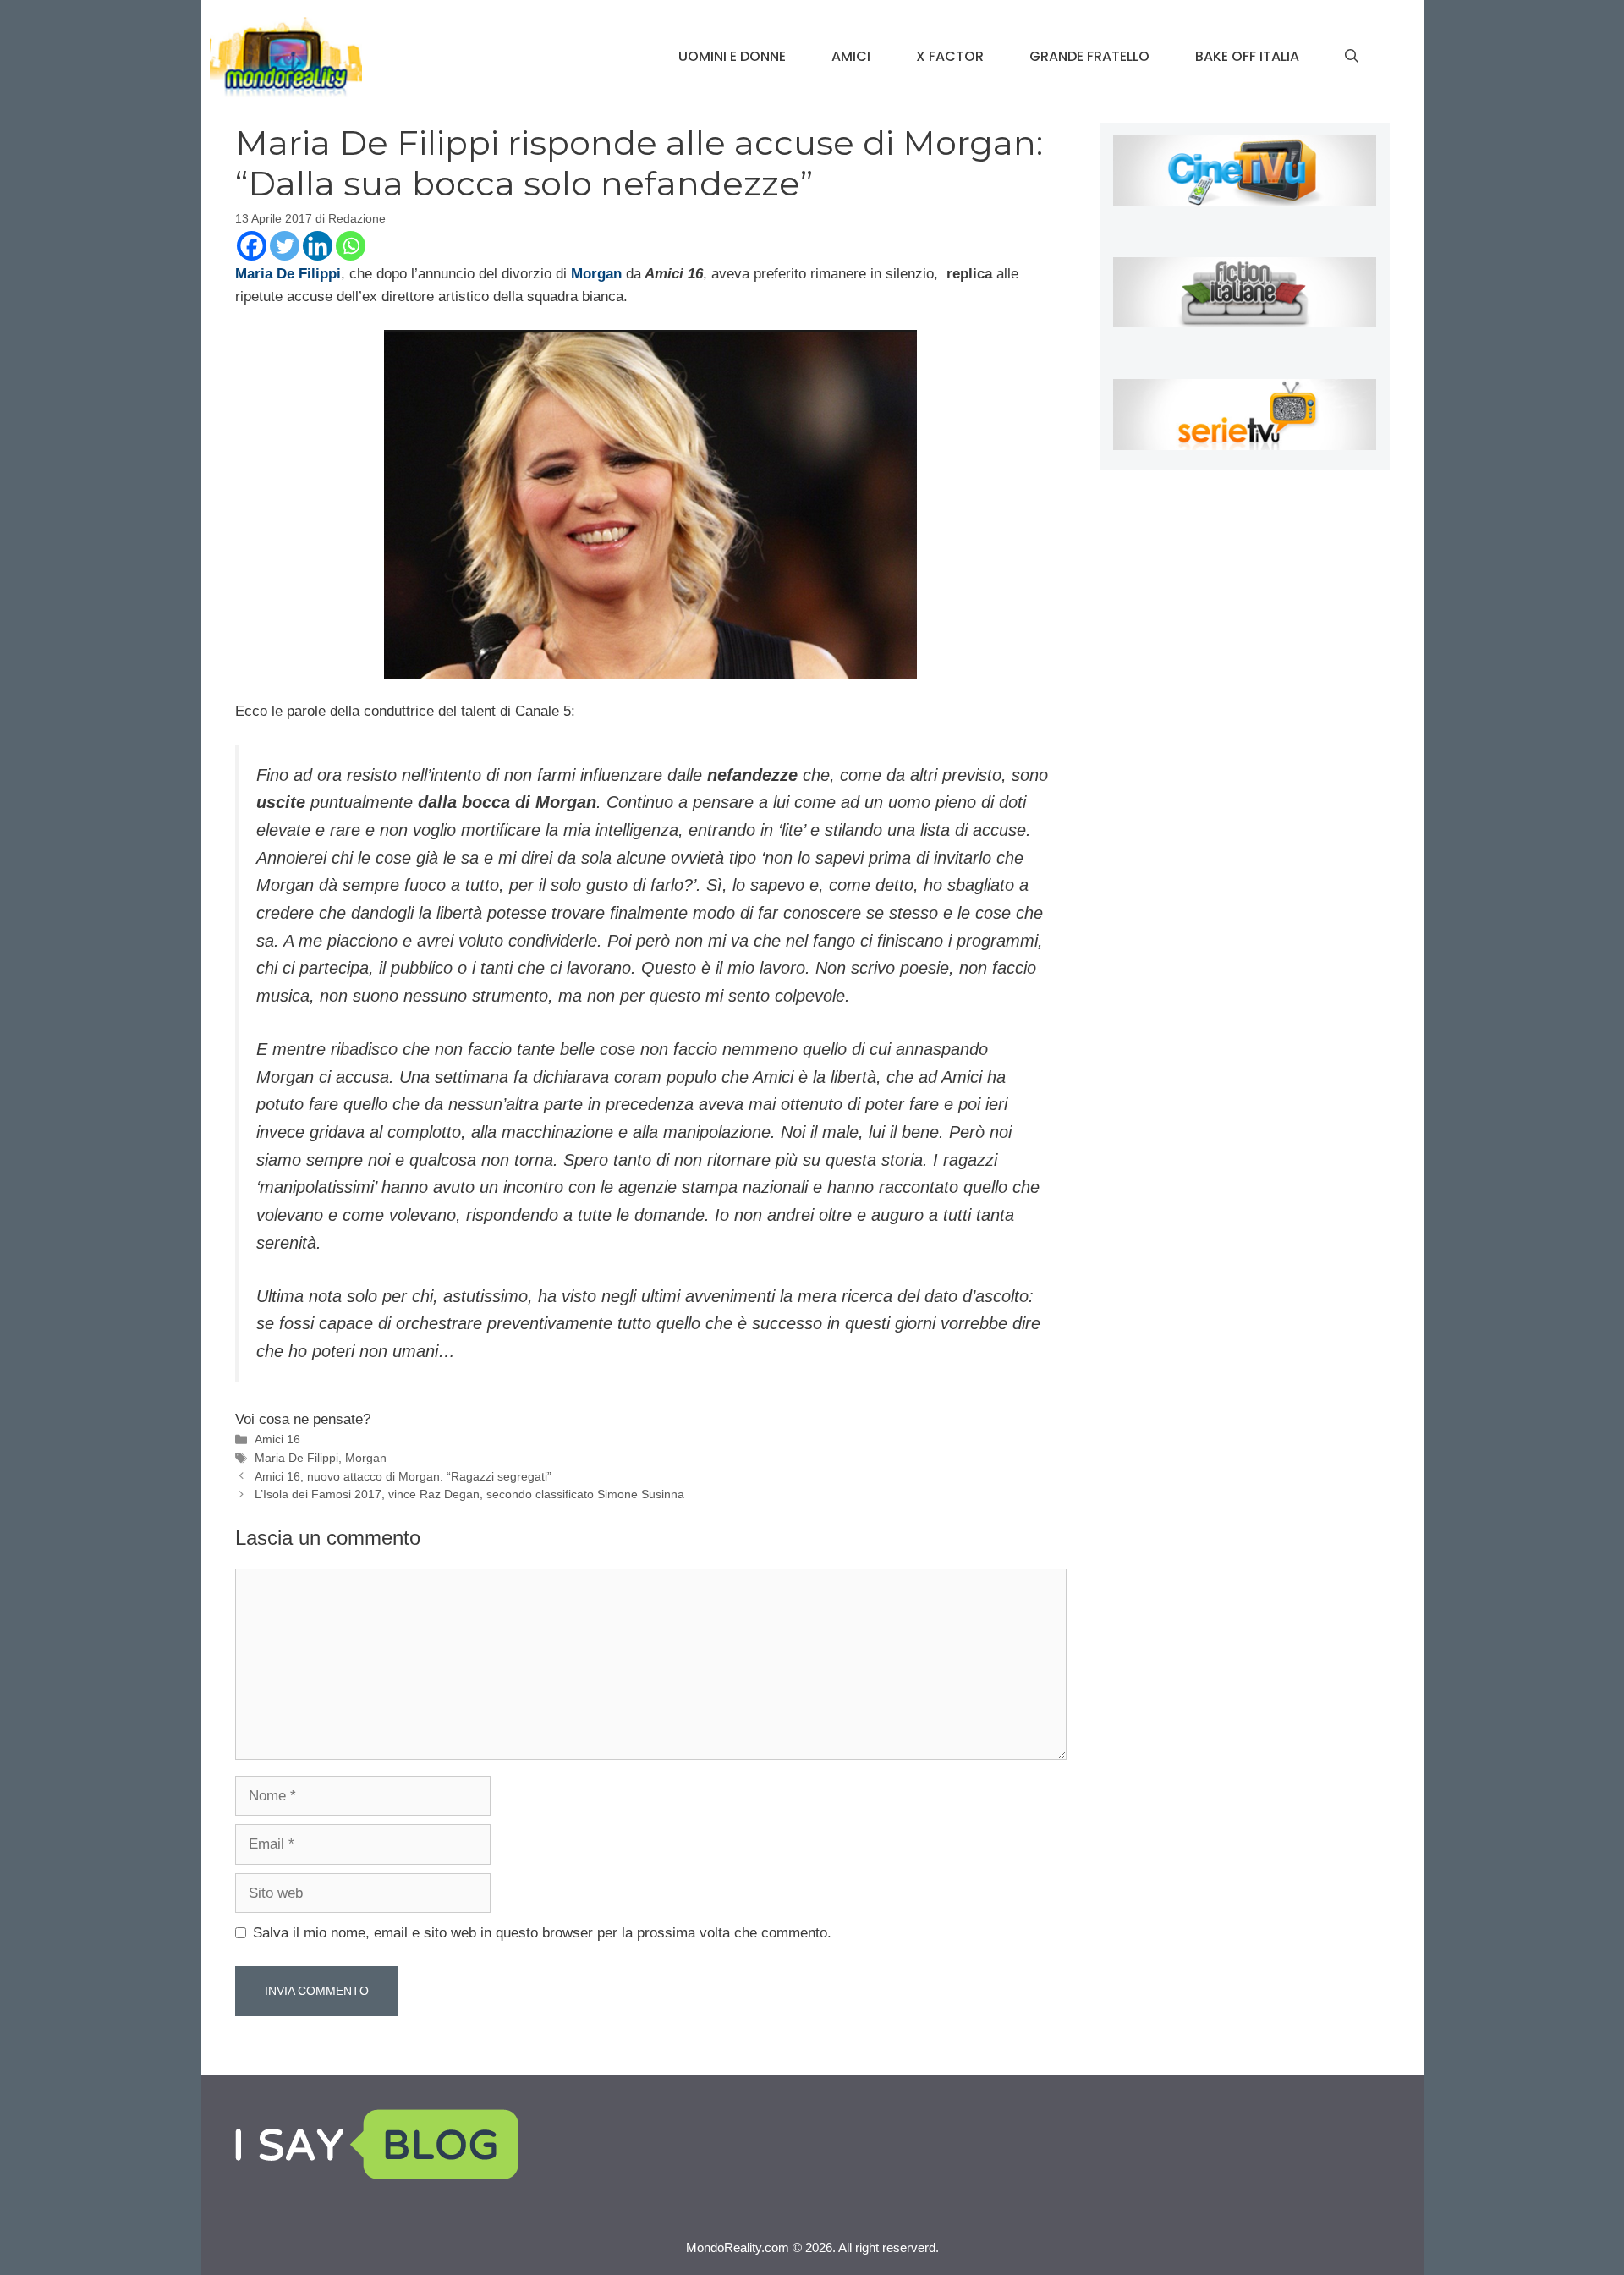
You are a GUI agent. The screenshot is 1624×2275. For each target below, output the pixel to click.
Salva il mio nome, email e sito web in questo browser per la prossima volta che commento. (542, 1933)
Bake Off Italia (1247, 56)
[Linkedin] (318, 246)
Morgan (366, 1458)
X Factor (950, 56)
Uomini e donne (732, 56)
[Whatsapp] (351, 246)
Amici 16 (277, 1439)
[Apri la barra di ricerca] (1352, 57)
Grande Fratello (1089, 56)
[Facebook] (252, 246)
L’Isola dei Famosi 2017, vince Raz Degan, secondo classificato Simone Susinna (469, 1494)
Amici (851, 56)
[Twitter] (285, 246)
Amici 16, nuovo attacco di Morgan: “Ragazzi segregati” (403, 1476)
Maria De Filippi (296, 1458)
